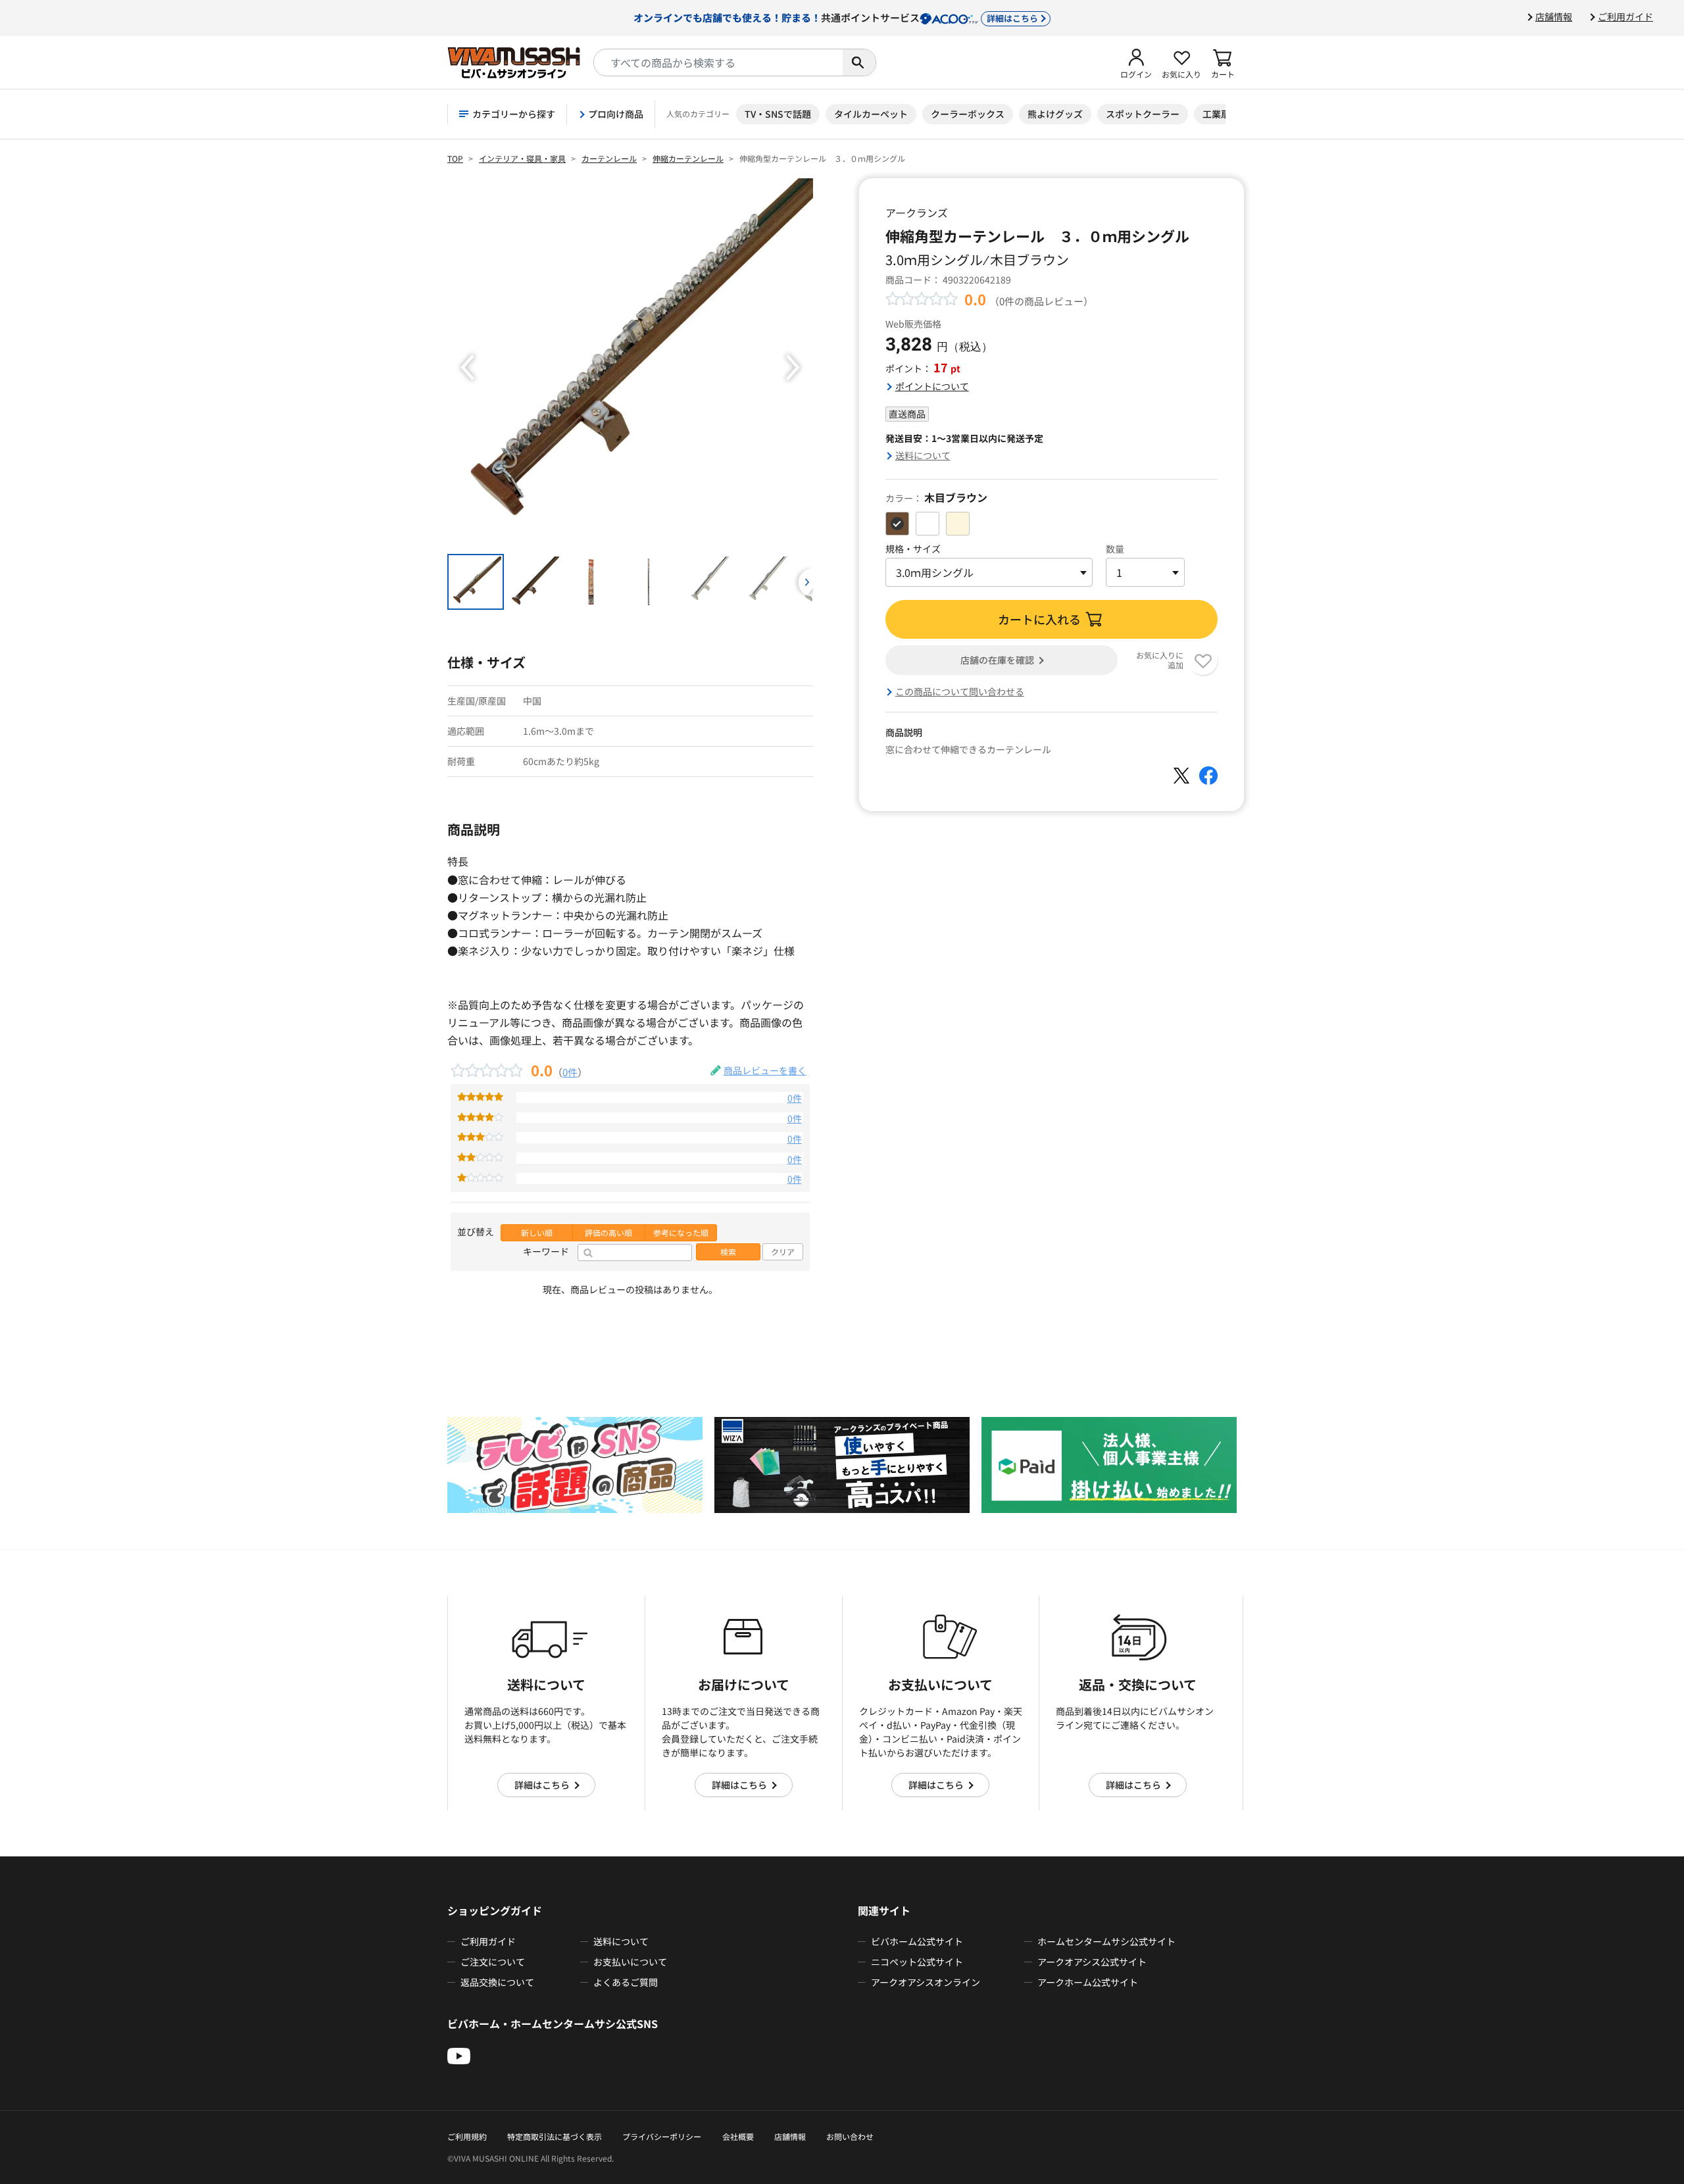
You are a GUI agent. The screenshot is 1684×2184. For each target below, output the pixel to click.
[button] (1136, 62)
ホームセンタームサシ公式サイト (1106, 1941)
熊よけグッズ (1055, 114)
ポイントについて (932, 386)
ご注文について (493, 1962)
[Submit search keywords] (859, 62)
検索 (728, 1252)
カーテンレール (609, 158)
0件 (570, 1072)
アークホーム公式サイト (1088, 1982)
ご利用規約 (467, 2136)
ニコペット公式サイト (917, 1962)
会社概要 (738, 2136)
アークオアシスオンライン (926, 1982)
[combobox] (718, 62)
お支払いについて (630, 1962)
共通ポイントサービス (836, 17)
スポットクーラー (1143, 114)
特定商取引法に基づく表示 (555, 2136)
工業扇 (1216, 114)
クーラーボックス (968, 114)
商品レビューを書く (765, 1070)
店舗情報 (1554, 16)
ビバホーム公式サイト (917, 1941)
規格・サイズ (913, 549)
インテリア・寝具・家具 (522, 158)
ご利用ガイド (1625, 16)
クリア (783, 1252)
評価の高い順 (608, 1233)
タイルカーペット (871, 114)
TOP (455, 158)
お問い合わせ (850, 2136)
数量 (1115, 549)
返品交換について (497, 1982)
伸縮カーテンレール (688, 158)
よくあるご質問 (626, 1982)
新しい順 (537, 1233)
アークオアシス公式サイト (1092, 1962)
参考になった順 (681, 1233)
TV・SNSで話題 (778, 114)
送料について (923, 455)
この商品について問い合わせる (960, 691)
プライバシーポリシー (662, 2136)
